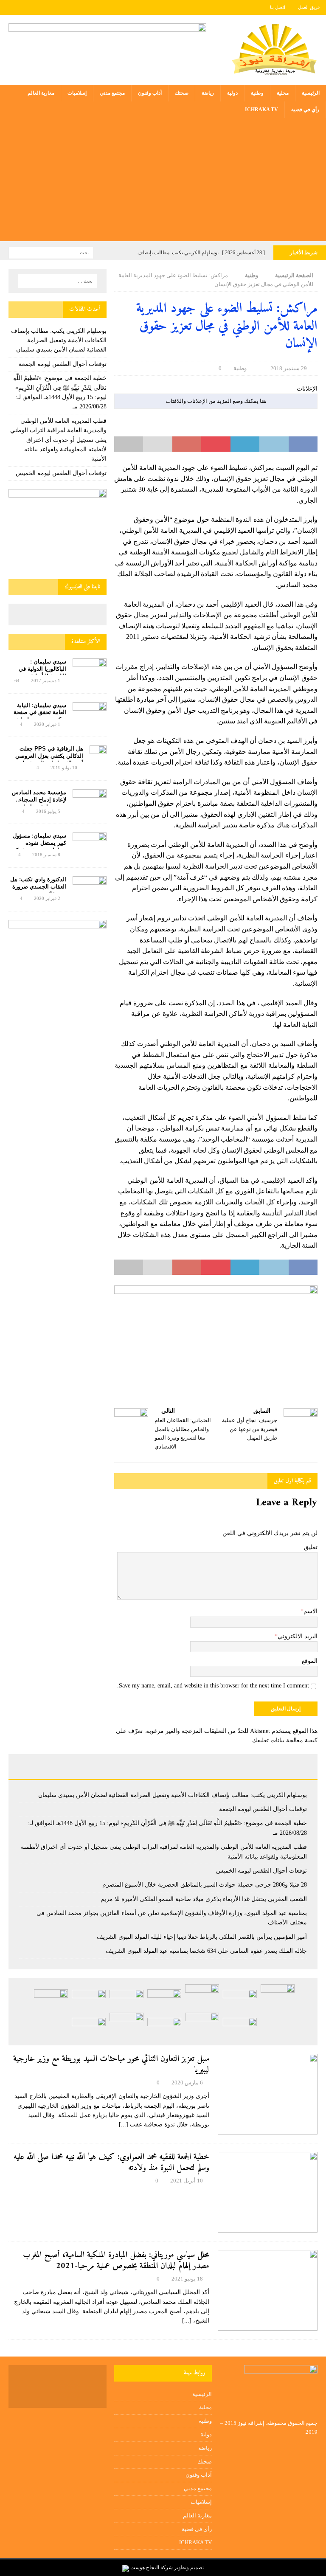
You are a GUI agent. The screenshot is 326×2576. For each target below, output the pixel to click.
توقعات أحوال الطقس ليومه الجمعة (63, 364)
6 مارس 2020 (187, 2082)
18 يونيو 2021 (187, 2279)
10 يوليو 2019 (64, 768)
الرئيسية (311, 93)
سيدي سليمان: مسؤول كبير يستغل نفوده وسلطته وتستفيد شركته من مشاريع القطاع (39, 846)
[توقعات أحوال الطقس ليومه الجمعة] (240, 2000)
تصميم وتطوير (189, 2568)
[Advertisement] (163, 182)
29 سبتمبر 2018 (289, 368)
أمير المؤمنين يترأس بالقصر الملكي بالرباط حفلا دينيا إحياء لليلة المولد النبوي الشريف (202, 1937)
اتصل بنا (278, 7)
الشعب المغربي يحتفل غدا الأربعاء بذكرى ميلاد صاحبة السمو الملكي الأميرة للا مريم (204, 1899)
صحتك (182, 93)
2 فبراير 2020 (47, 898)
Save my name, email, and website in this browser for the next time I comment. (213, 1686)
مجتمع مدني (112, 93)
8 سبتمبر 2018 (46, 855)
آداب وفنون (150, 93)
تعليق (311, 1547)
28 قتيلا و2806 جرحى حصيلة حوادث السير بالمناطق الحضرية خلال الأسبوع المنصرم (205, 1885)
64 (17, 681)
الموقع (310, 1661)
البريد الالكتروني (298, 1636)
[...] (124, 2125)
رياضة (208, 93)
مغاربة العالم (41, 93)
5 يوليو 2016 (48, 811)
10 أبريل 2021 (187, 2181)
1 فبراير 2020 (47, 724)
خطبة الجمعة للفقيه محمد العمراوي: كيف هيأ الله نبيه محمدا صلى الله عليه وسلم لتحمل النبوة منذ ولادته (111, 2163)
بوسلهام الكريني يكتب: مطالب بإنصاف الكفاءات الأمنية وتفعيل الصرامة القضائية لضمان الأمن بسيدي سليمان (59, 340)
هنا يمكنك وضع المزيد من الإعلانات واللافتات (216, 401)
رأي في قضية (305, 110)
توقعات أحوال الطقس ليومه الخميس (61, 473)
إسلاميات (77, 93)
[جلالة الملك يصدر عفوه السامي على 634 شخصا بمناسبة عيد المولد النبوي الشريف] (164, 2028)
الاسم (311, 1611)
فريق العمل (309, 7)
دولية (232, 93)
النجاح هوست (144, 2568)
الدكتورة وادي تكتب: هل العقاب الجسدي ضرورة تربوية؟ (38, 887)
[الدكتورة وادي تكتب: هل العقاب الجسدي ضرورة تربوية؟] (90, 887)
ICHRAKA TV (261, 110)
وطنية (257, 93)
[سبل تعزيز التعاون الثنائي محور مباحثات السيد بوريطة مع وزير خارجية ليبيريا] (268, 2094)
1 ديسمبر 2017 (46, 681)
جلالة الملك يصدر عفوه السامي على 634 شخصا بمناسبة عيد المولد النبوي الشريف (206, 1951)
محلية (283, 93)
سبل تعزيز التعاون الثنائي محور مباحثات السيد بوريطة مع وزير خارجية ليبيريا (111, 2065)
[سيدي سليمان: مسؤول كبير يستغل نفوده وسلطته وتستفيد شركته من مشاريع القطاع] (90, 842)
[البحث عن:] (51, 252)
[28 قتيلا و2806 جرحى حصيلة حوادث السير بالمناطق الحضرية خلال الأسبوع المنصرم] (89, 2000)
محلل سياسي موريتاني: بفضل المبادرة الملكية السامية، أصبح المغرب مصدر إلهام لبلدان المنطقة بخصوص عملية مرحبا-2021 (116, 2261)
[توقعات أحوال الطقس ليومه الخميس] (126, 2000)
